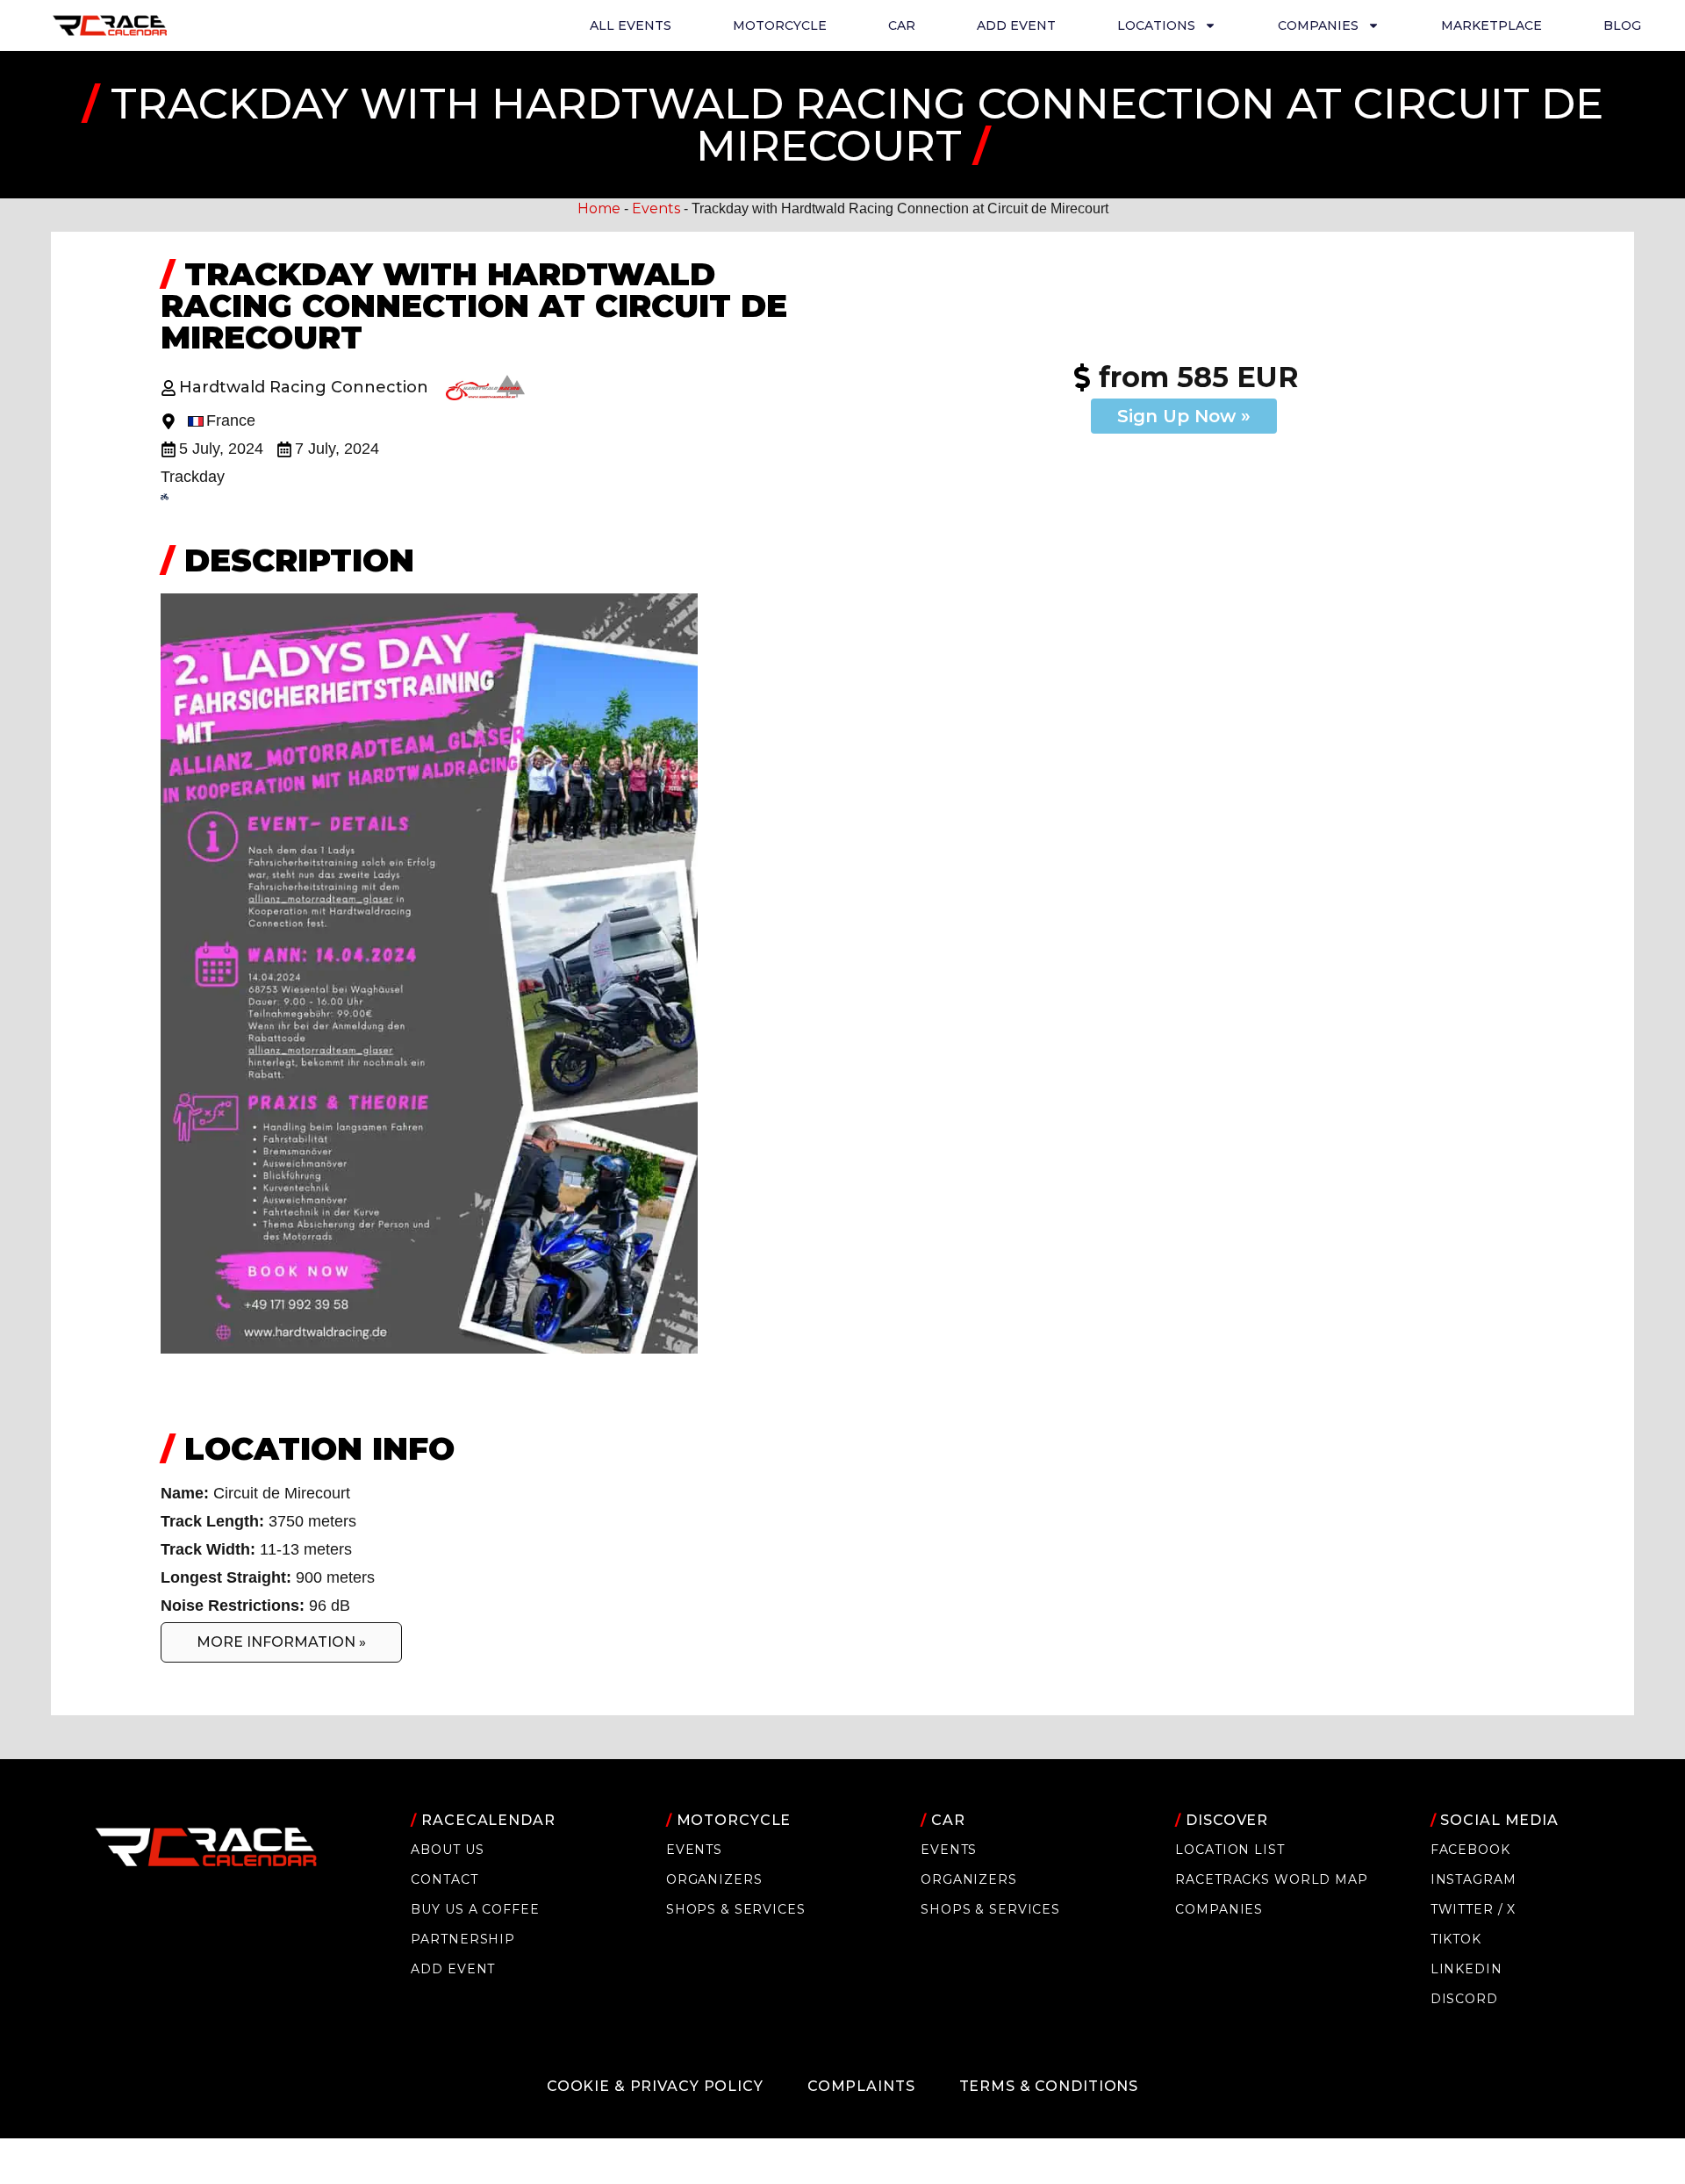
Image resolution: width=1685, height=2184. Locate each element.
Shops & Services (736, 1909)
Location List (1230, 1850)
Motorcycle (780, 25)
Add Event (1016, 25)
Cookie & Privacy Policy (655, 2086)
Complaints (861, 2086)
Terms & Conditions (1049, 2086)
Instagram (1473, 1879)
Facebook (1470, 1850)
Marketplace (1491, 25)
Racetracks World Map (1271, 1879)
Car (902, 25)
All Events (631, 25)
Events (656, 208)
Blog (1622, 25)
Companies (1219, 1909)
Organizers (714, 1879)
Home (599, 208)
